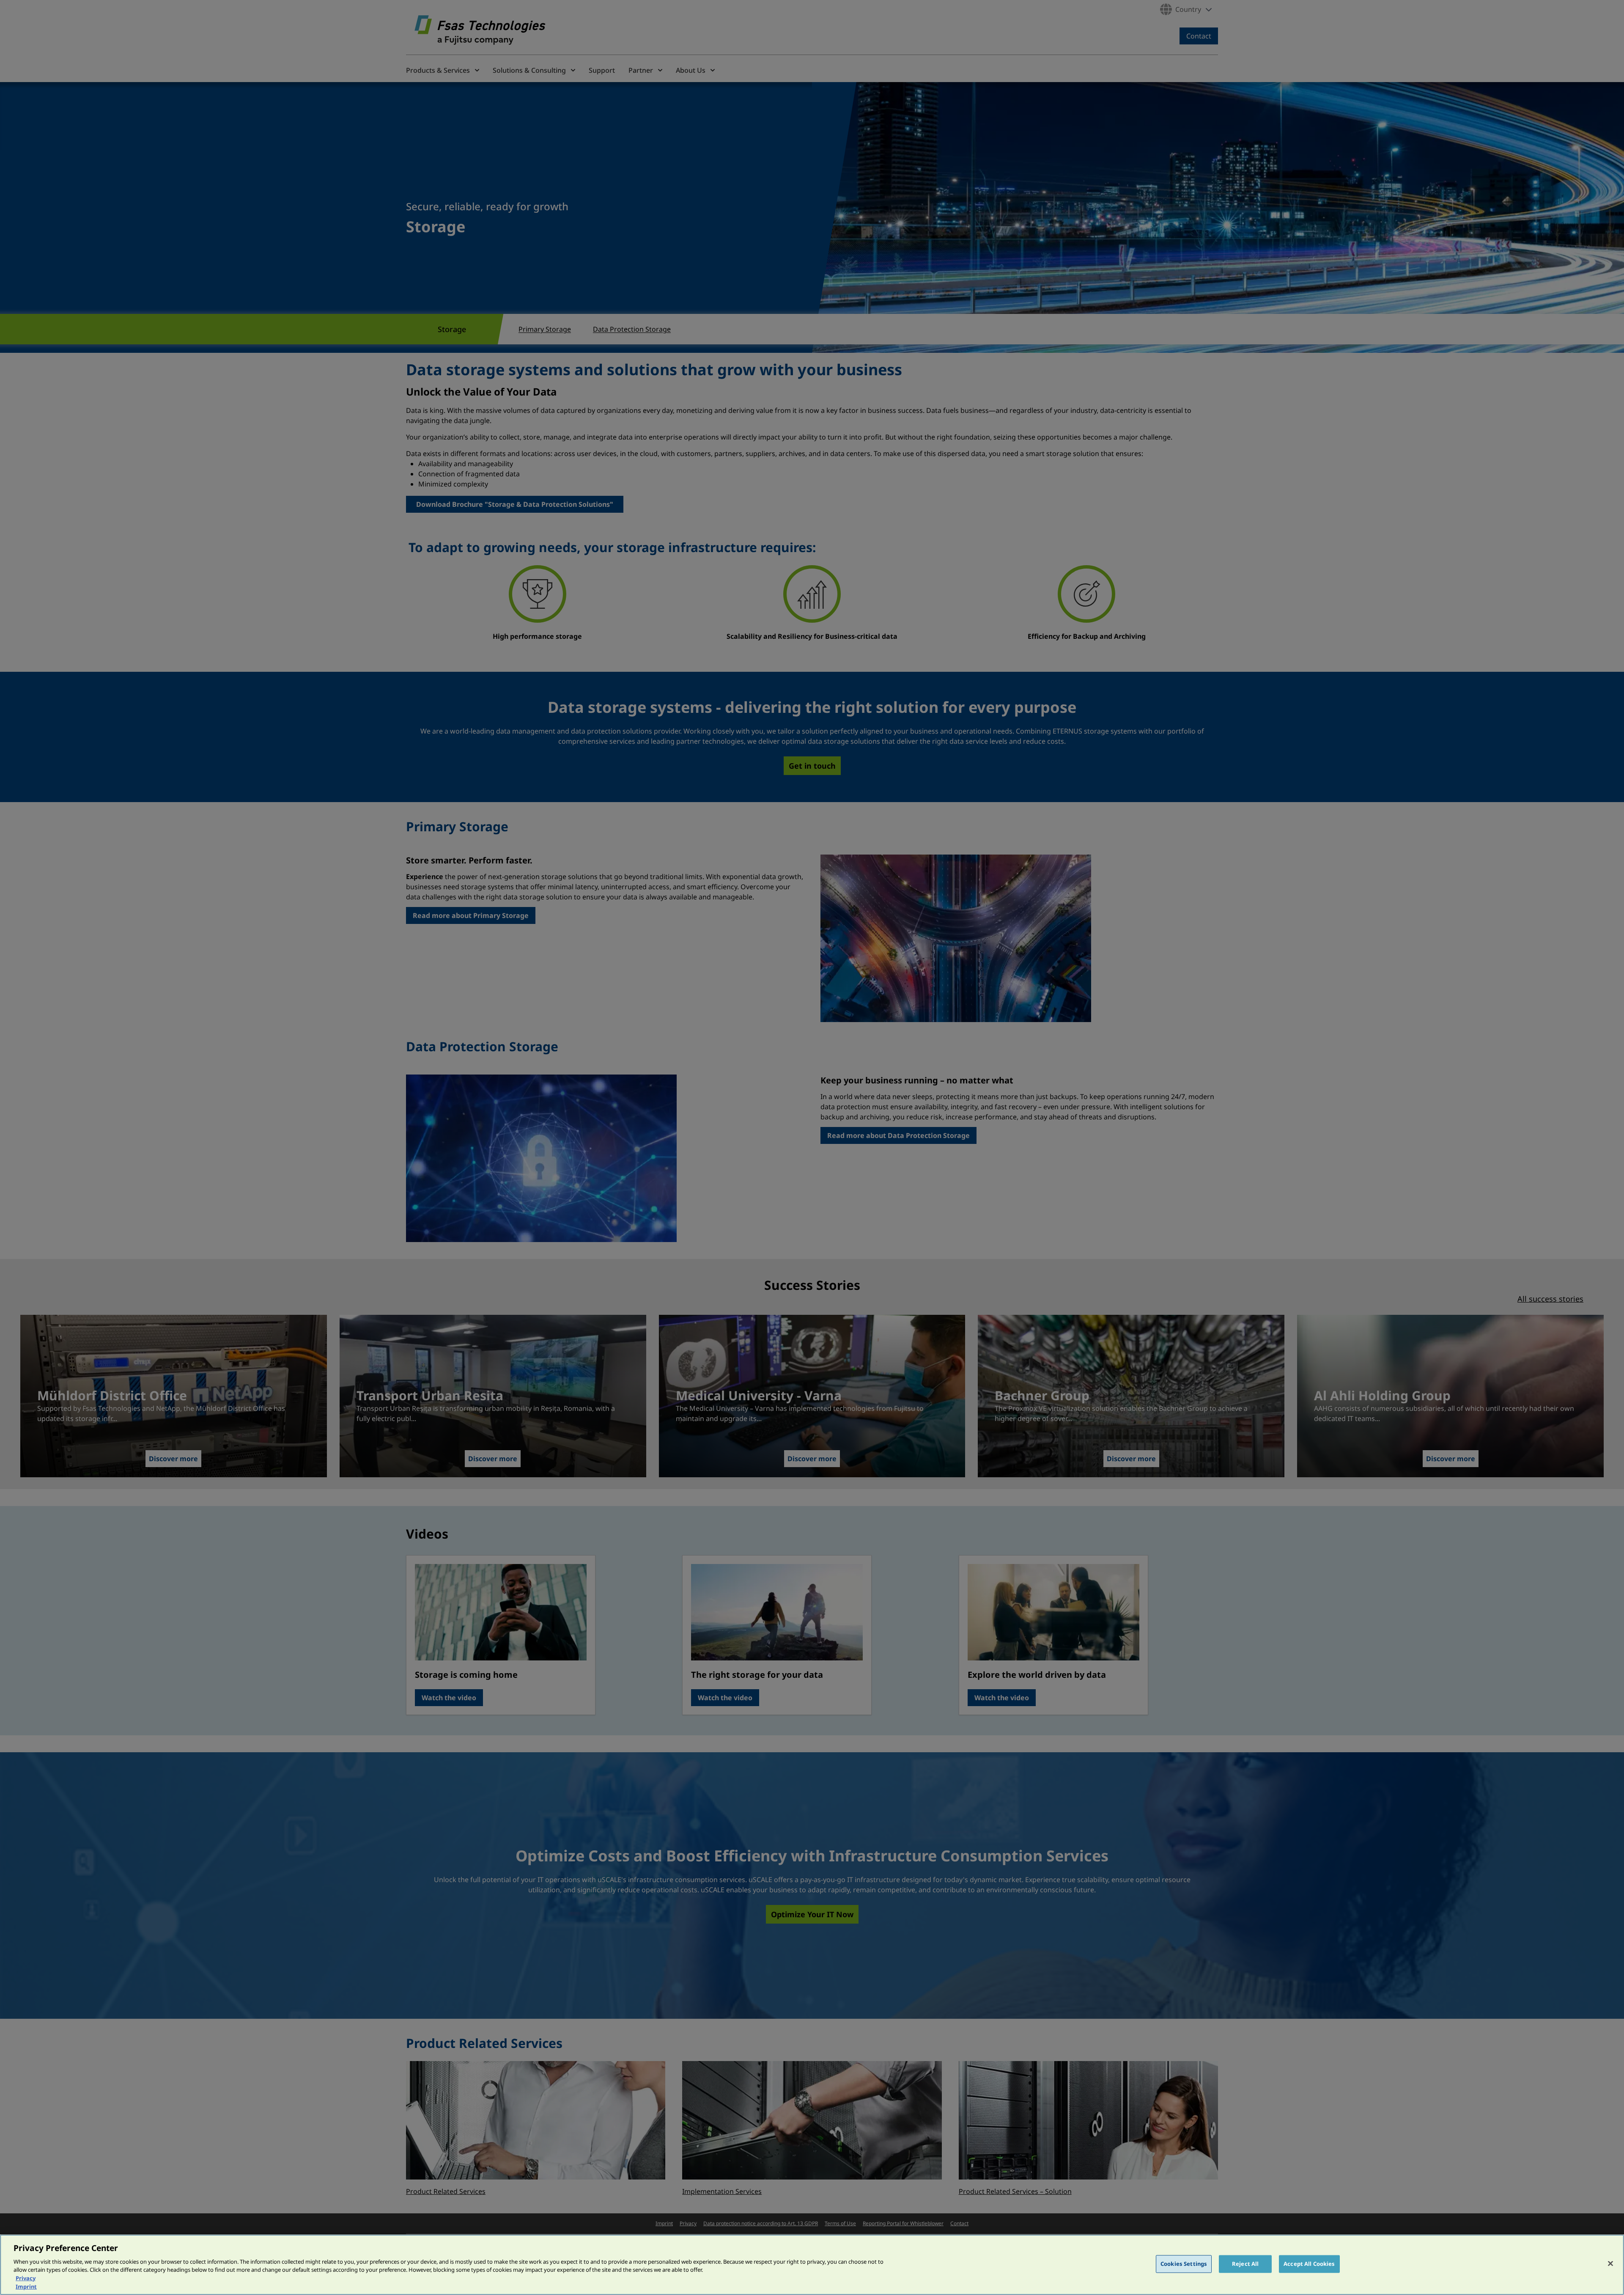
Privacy (26, 2278)
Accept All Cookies (1309, 2264)
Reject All (1245, 2264)
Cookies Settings (1184, 2264)
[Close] (1610, 2264)
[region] (812, 2265)
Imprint (26, 2286)
